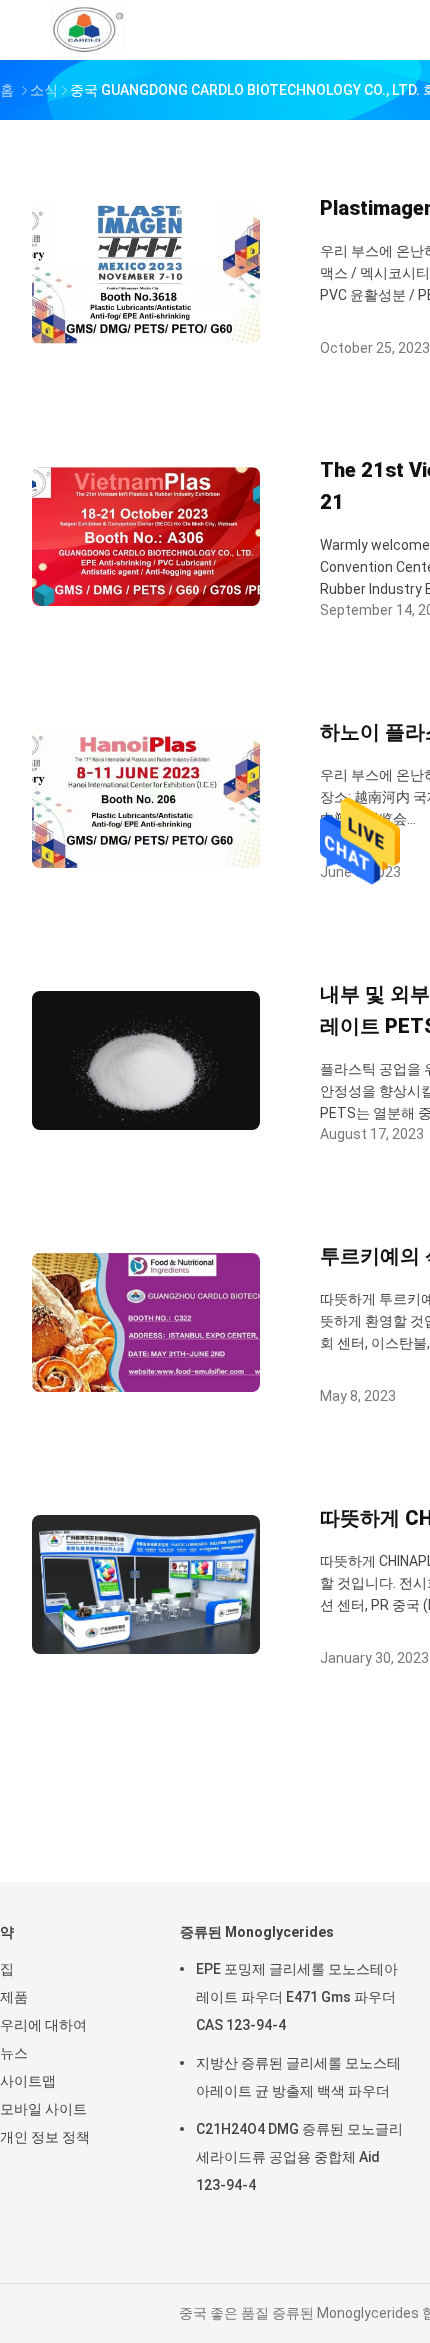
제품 (14, 1997)
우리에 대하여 (43, 2025)
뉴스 (14, 2053)
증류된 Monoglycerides (257, 1932)
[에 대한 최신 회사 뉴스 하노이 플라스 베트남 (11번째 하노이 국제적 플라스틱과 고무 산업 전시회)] (146, 862)
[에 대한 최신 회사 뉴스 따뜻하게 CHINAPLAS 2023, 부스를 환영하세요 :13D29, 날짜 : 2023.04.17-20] (146, 1648)
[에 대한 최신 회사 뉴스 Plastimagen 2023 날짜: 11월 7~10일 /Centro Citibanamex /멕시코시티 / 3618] (146, 338)
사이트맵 (28, 2081)
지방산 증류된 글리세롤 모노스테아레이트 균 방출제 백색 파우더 (298, 2077)
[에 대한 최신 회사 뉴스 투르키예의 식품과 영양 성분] (146, 1386)
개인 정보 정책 (45, 2137)
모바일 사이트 (43, 2109)
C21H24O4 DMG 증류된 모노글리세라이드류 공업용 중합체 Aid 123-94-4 (299, 2157)
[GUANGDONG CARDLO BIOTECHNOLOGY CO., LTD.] (88, 30)
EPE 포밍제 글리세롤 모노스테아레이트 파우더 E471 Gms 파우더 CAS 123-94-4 (297, 1997)
